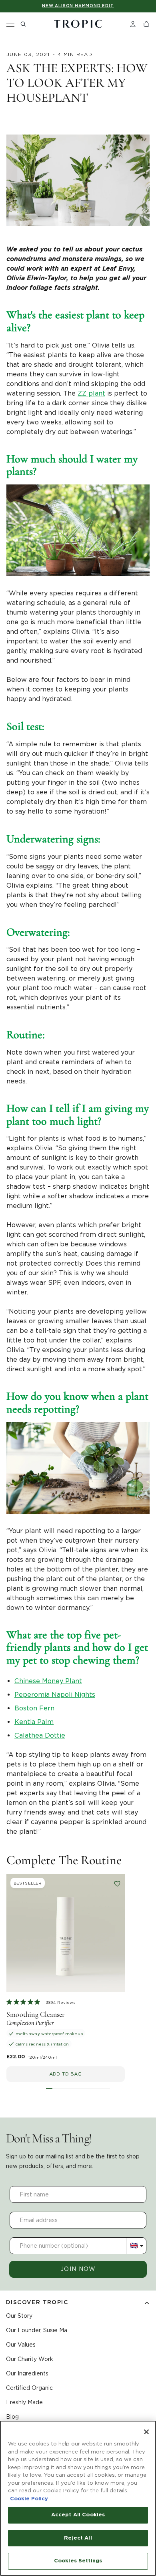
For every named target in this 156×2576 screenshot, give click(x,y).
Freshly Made (24, 2402)
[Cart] (146, 24)
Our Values (21, 2345)
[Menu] (10, 24)
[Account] (133, 24)
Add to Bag (65, 2074)
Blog (12, 2417)
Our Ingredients (27, 2373)
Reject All (78, 2538)
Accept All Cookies (78, 2515)
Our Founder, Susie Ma (37, 2330)
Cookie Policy (29, 2499)
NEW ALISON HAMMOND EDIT (78, 6)
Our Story (19, 2316)
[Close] (146, 2432)
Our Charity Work (30, 2359)
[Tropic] (78, 24)
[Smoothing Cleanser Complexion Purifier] (66, 1933)
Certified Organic (29, 2388)
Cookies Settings (78, 2561)
